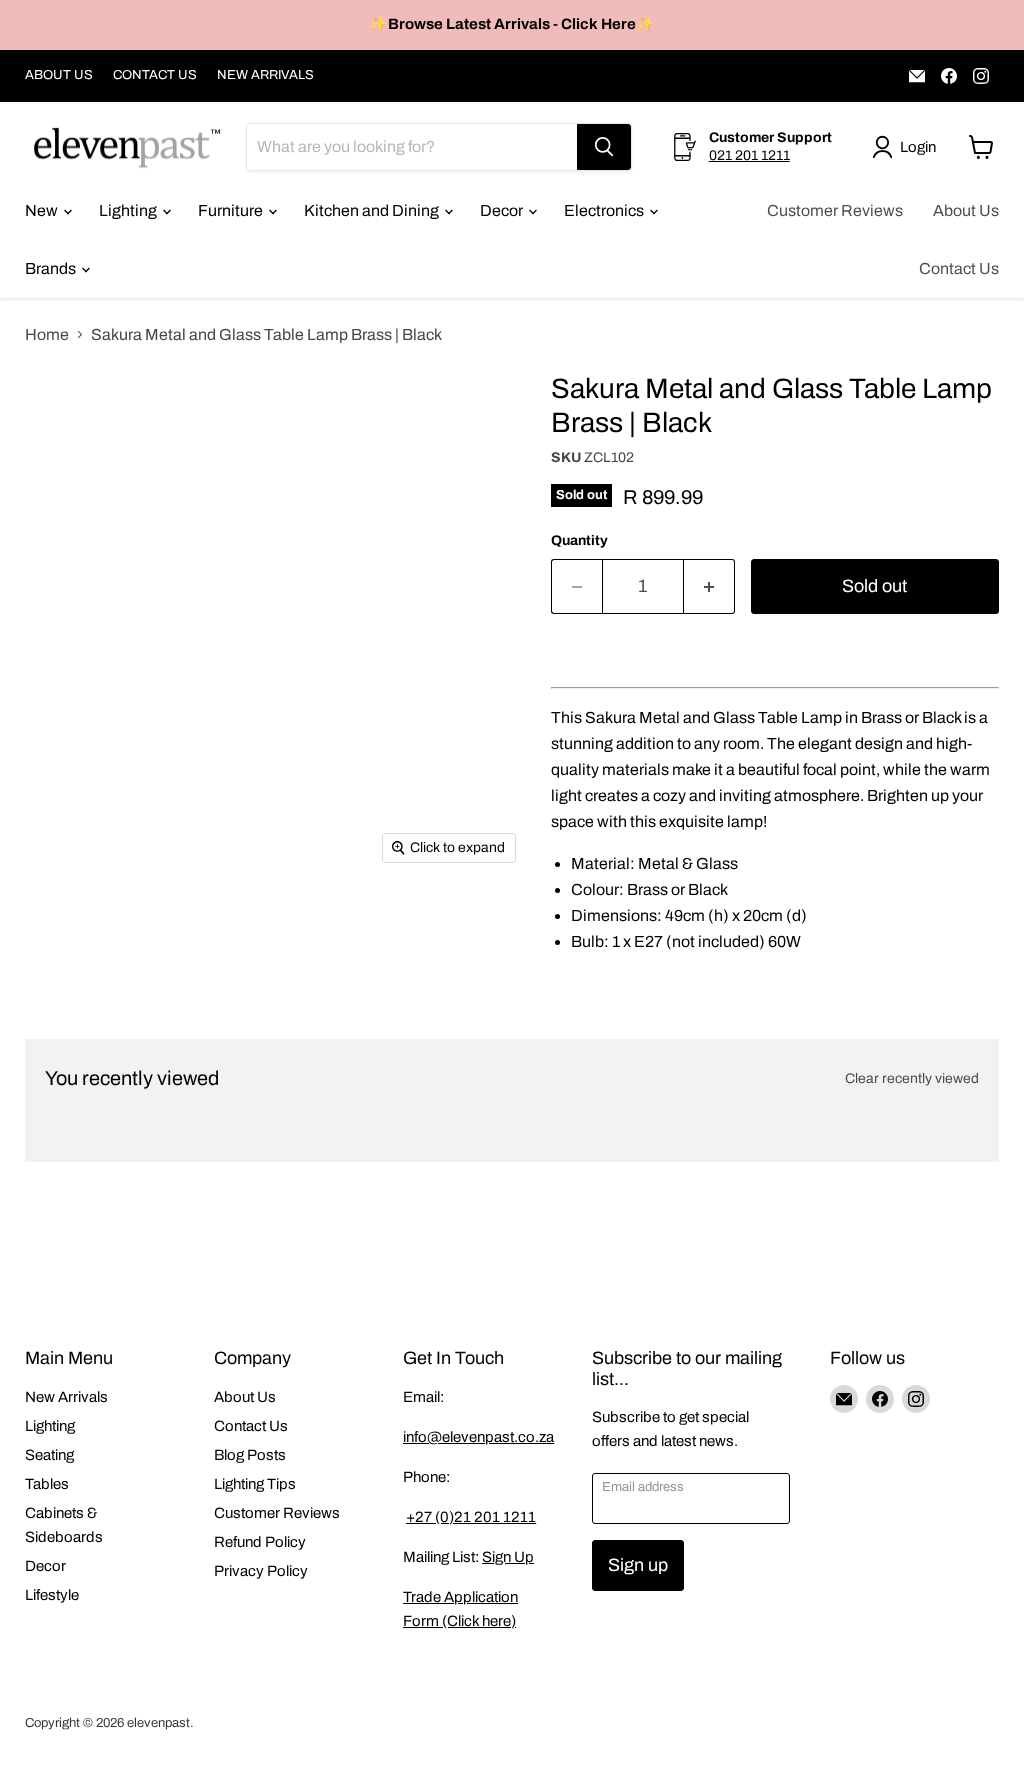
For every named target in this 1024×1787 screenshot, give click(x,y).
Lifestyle (52, 1595)
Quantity (579, 540)
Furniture (232, 210)
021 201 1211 (749, 155)
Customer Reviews (835, 210)
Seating (49, 1455)
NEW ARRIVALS (265, 75)
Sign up (638, 1565)
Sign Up (508, 1557)
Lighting (129, 210)
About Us (966, 210)
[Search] (604, 147)
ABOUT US (59, 75)
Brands (52, 268)
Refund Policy (260, 1542)
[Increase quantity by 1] (709, 586)
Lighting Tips (255, 1484)
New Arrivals (66, 1397)
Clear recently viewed (912, 1078)
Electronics (605, 210)
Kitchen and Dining (373, 210)
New (43, 210)
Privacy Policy (261, 1571)
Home (47, 334)
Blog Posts (250, 1455)
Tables (47, 1484)
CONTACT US (155, 75)
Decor (503, 210)
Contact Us (959, 268)
